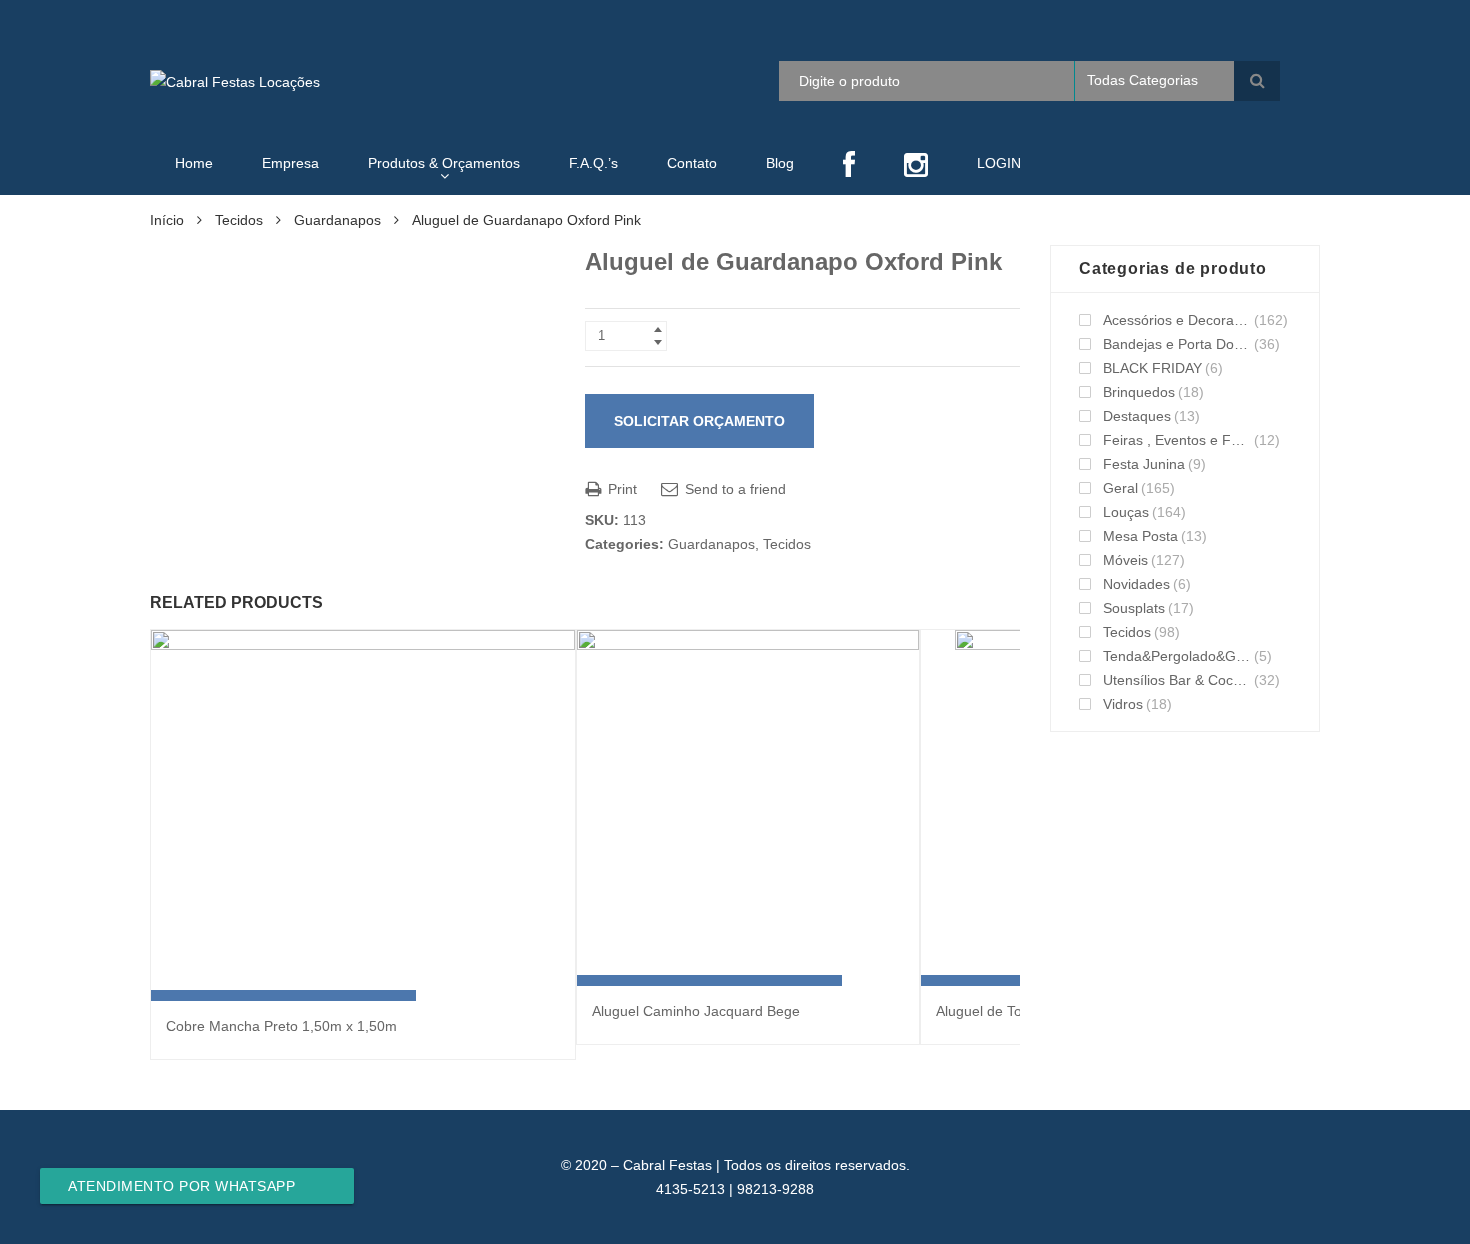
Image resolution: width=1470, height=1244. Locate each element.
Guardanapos (337, 220)
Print (620, 489)
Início (167, 220)
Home (194, 163)
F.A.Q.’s (593, 163)
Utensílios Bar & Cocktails (1177, 680)
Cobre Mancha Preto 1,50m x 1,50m (281, 1026)
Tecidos (239, 220)
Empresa (290, 163)
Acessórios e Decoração (1177, 320)
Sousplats (1134, 608)
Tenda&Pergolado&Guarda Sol (1177, 656)
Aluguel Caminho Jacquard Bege (696, 1011)
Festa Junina (1144, 464)
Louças (1126, 512)
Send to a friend (733, 489)
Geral (1120, 488)
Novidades (1136, 584)
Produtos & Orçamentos (444, 163)
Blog (780, 163)
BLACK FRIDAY (1152, 368)
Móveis (1125, 560)
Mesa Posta (1140, 536)
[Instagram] (916, 166)
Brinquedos (1139, 392)
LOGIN (999, 163)
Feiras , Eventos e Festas (1177, 440)
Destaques (1137, 416)
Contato (692, 163)
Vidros (1123, 704)
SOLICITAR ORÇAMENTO (699, 421)
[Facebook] (849, 166)
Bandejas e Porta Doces (1177, 344)
